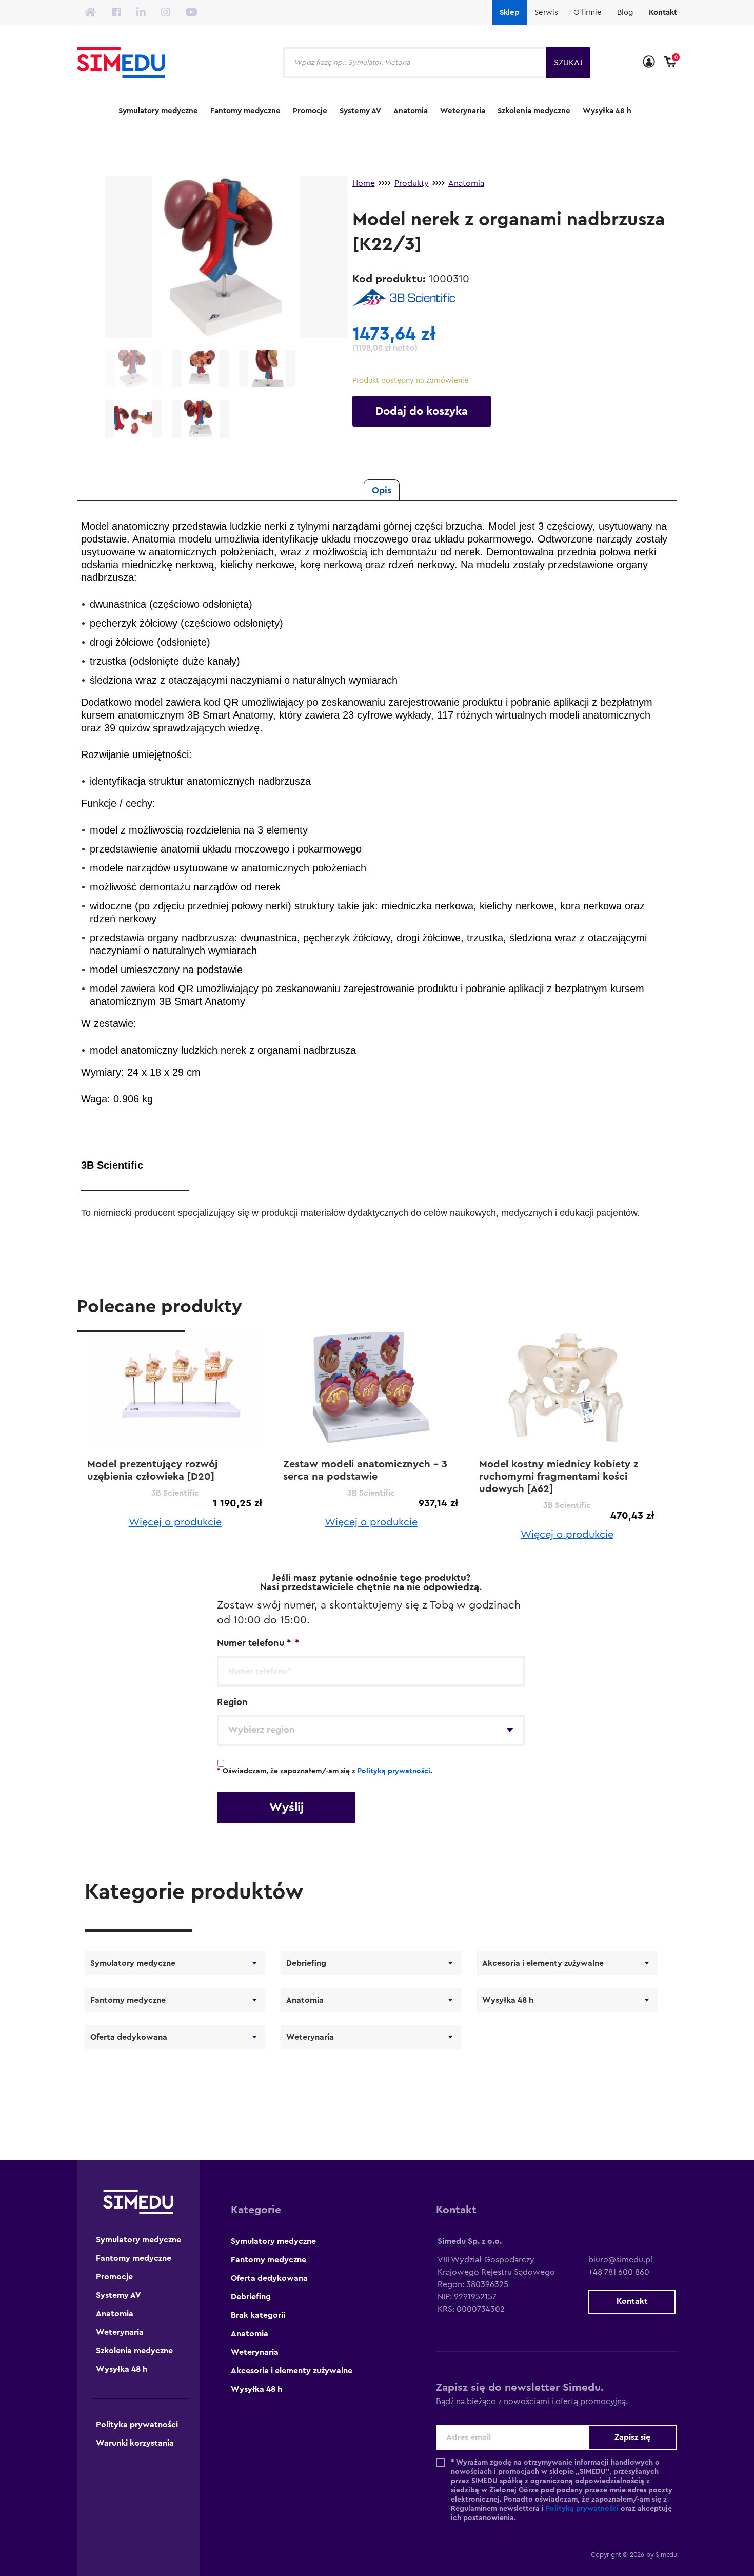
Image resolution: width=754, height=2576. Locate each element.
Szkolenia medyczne (534, 111)
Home (364, 183)
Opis (382, 490)
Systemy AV (360, 111)
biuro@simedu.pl (620, 2260)
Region (232, 1702)
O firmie (588, 13)
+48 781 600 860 (619, 2272)
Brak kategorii (258, 2315)
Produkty (412, 183)
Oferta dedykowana (129, 2037)
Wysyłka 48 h (607, 111)
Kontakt (663, 13)
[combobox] (371, 1730)
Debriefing (306, 1963)
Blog (625, 13)
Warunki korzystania (135, 2443)
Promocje (310, 111)
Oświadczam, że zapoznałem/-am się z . (325, 1771)
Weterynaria (463, 111)
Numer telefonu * (258, 1643)
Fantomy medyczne (245, 111)
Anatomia (411, 111)
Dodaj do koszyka (422, 411)
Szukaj (568, 63)
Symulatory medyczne (158, 111)
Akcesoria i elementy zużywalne (543, 1963)
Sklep (509, 13)
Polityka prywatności (137, 2425)
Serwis (546, 13)
